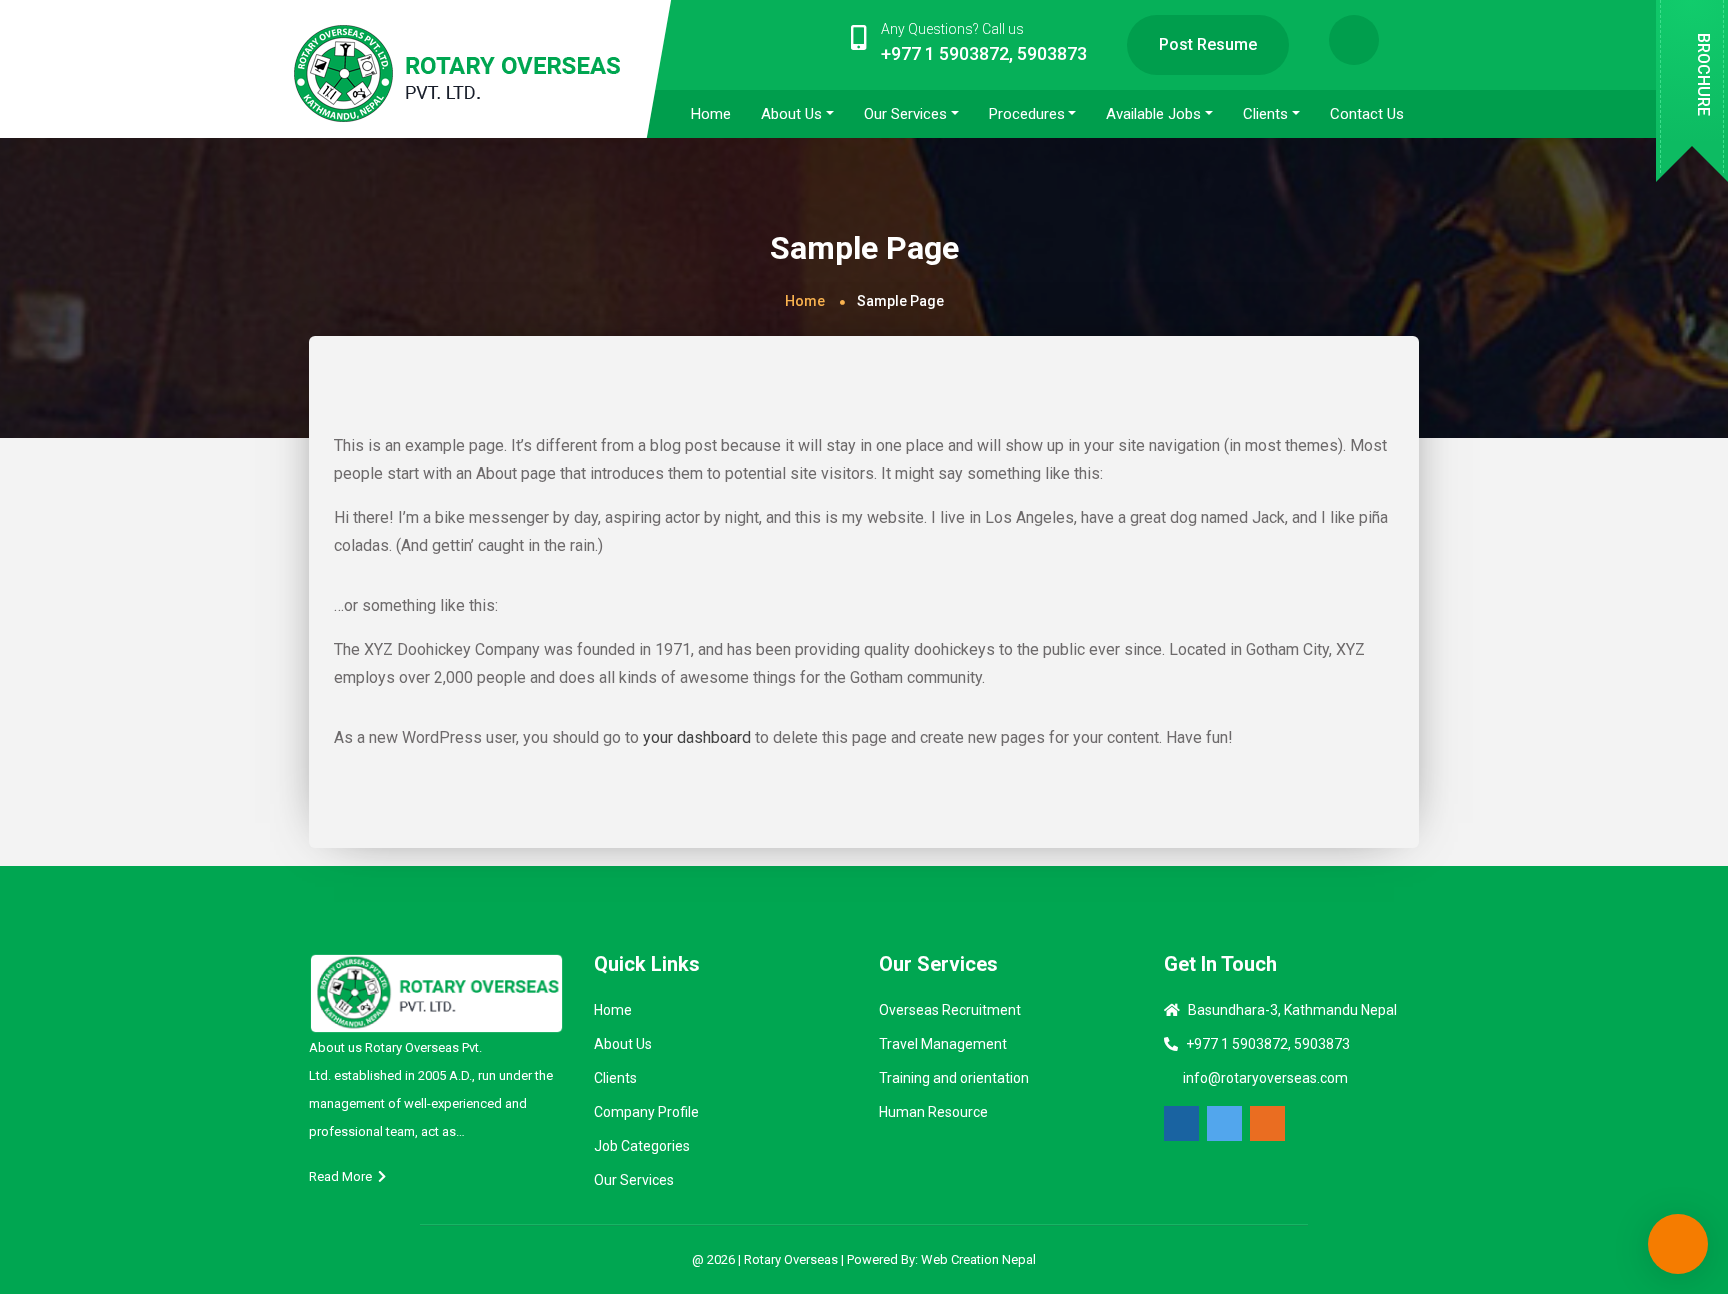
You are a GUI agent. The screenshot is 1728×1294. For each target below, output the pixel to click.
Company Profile (646, 1112)
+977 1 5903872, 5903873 (1268, 1044)
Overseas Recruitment (950, 1010)
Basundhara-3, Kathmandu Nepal (1292, 1010)
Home (805, 301)
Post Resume (1208, 44)
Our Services (634, 1180)
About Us (623, 1044)
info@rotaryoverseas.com (1265, 1078)
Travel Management (943, 1044)
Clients (615, 1078)
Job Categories (642, 1146)
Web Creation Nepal (978, 1259)
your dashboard (697, 737)
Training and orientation (954, 1078)
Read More (343, 1176)
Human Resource (933, 1112)
